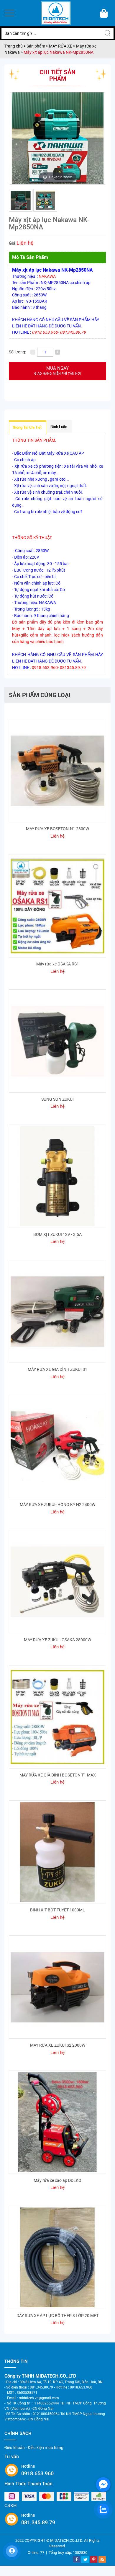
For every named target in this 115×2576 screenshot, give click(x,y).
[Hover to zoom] (57, 138)
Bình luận (59, 427)
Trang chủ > (15, 46)
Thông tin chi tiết (27, 427)
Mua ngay (57, 371)
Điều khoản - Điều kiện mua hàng (34, 2448)
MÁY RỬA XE (61, 46)
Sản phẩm (36, 46)
